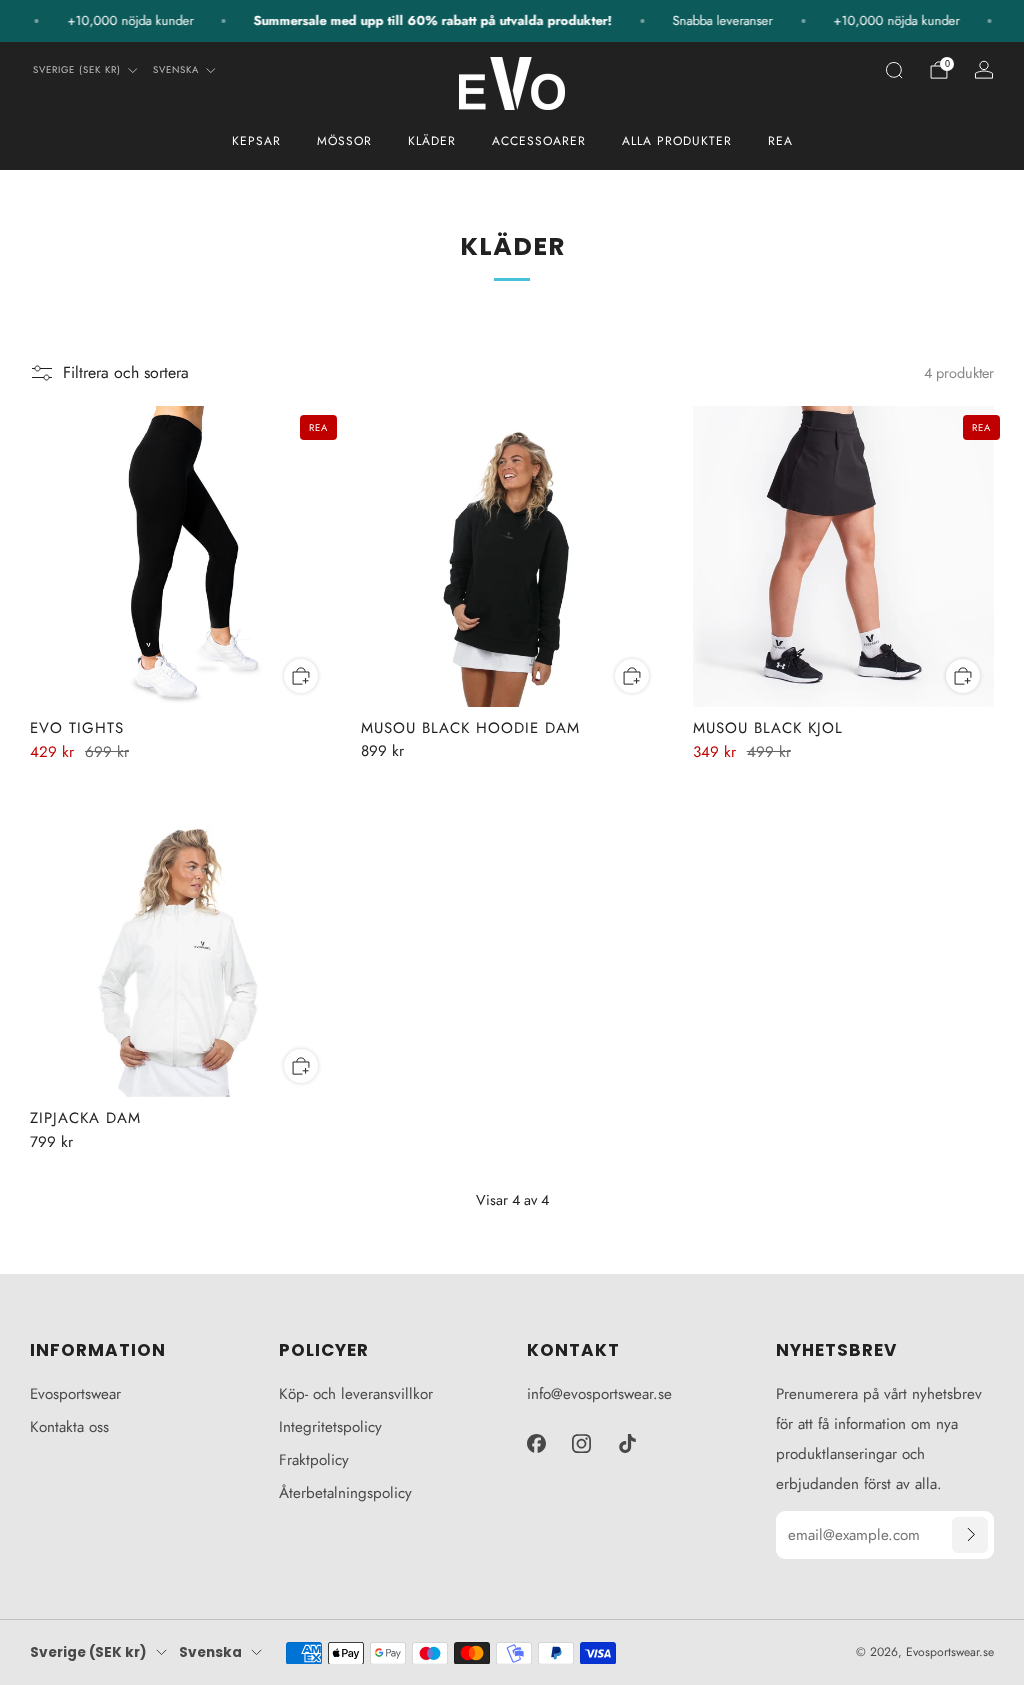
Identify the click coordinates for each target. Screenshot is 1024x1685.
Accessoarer (539, 141)
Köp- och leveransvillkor (356, 1394)
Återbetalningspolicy (345, 1493)
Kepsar (256, 141)
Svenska (176, 70)
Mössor (344, 141)
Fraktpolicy (314, 1460)
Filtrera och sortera (126, 372)
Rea (780, 141)
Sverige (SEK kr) (77, 70)
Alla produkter (677, 141)
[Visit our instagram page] (582, 1444)
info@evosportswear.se (599, 1394)
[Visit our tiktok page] (628, 1444)
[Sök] (894, 70)
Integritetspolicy (330, 1427)
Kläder (432, 141)
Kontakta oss (69, 1427)
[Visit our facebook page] (536, 1444)
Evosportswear (75, 1394)
